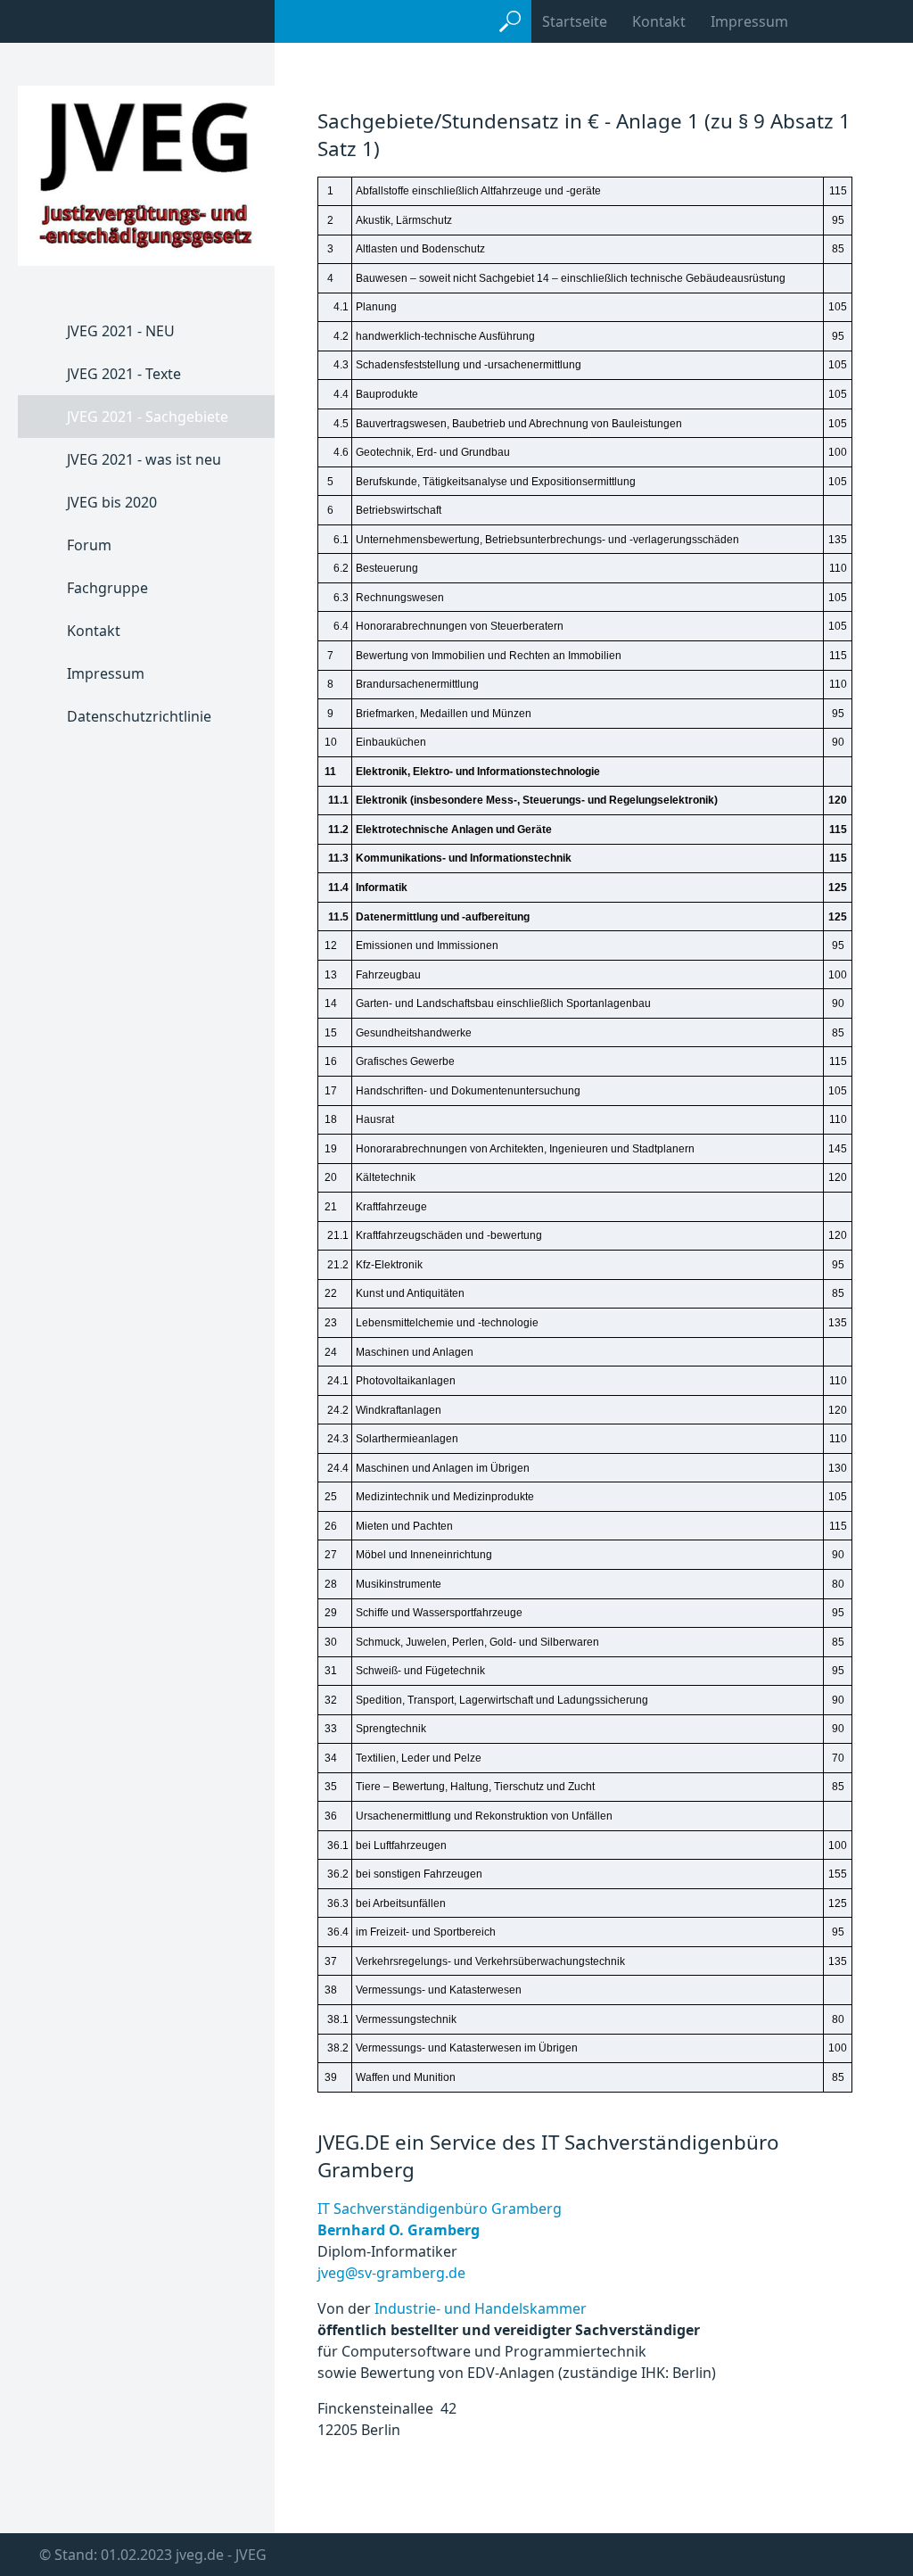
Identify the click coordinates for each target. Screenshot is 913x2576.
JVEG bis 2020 (112, 502)
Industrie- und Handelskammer (481, 2308)
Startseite (575, 21)
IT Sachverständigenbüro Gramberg (441, 2209)
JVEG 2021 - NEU (121, 331)
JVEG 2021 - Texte (124, 374)
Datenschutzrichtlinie (139, 716)
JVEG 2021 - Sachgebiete (148, 417)
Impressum (749, 21)
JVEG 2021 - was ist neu (144, 459)
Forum (89, 545)
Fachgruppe (107, 588)
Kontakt (659, 21)
